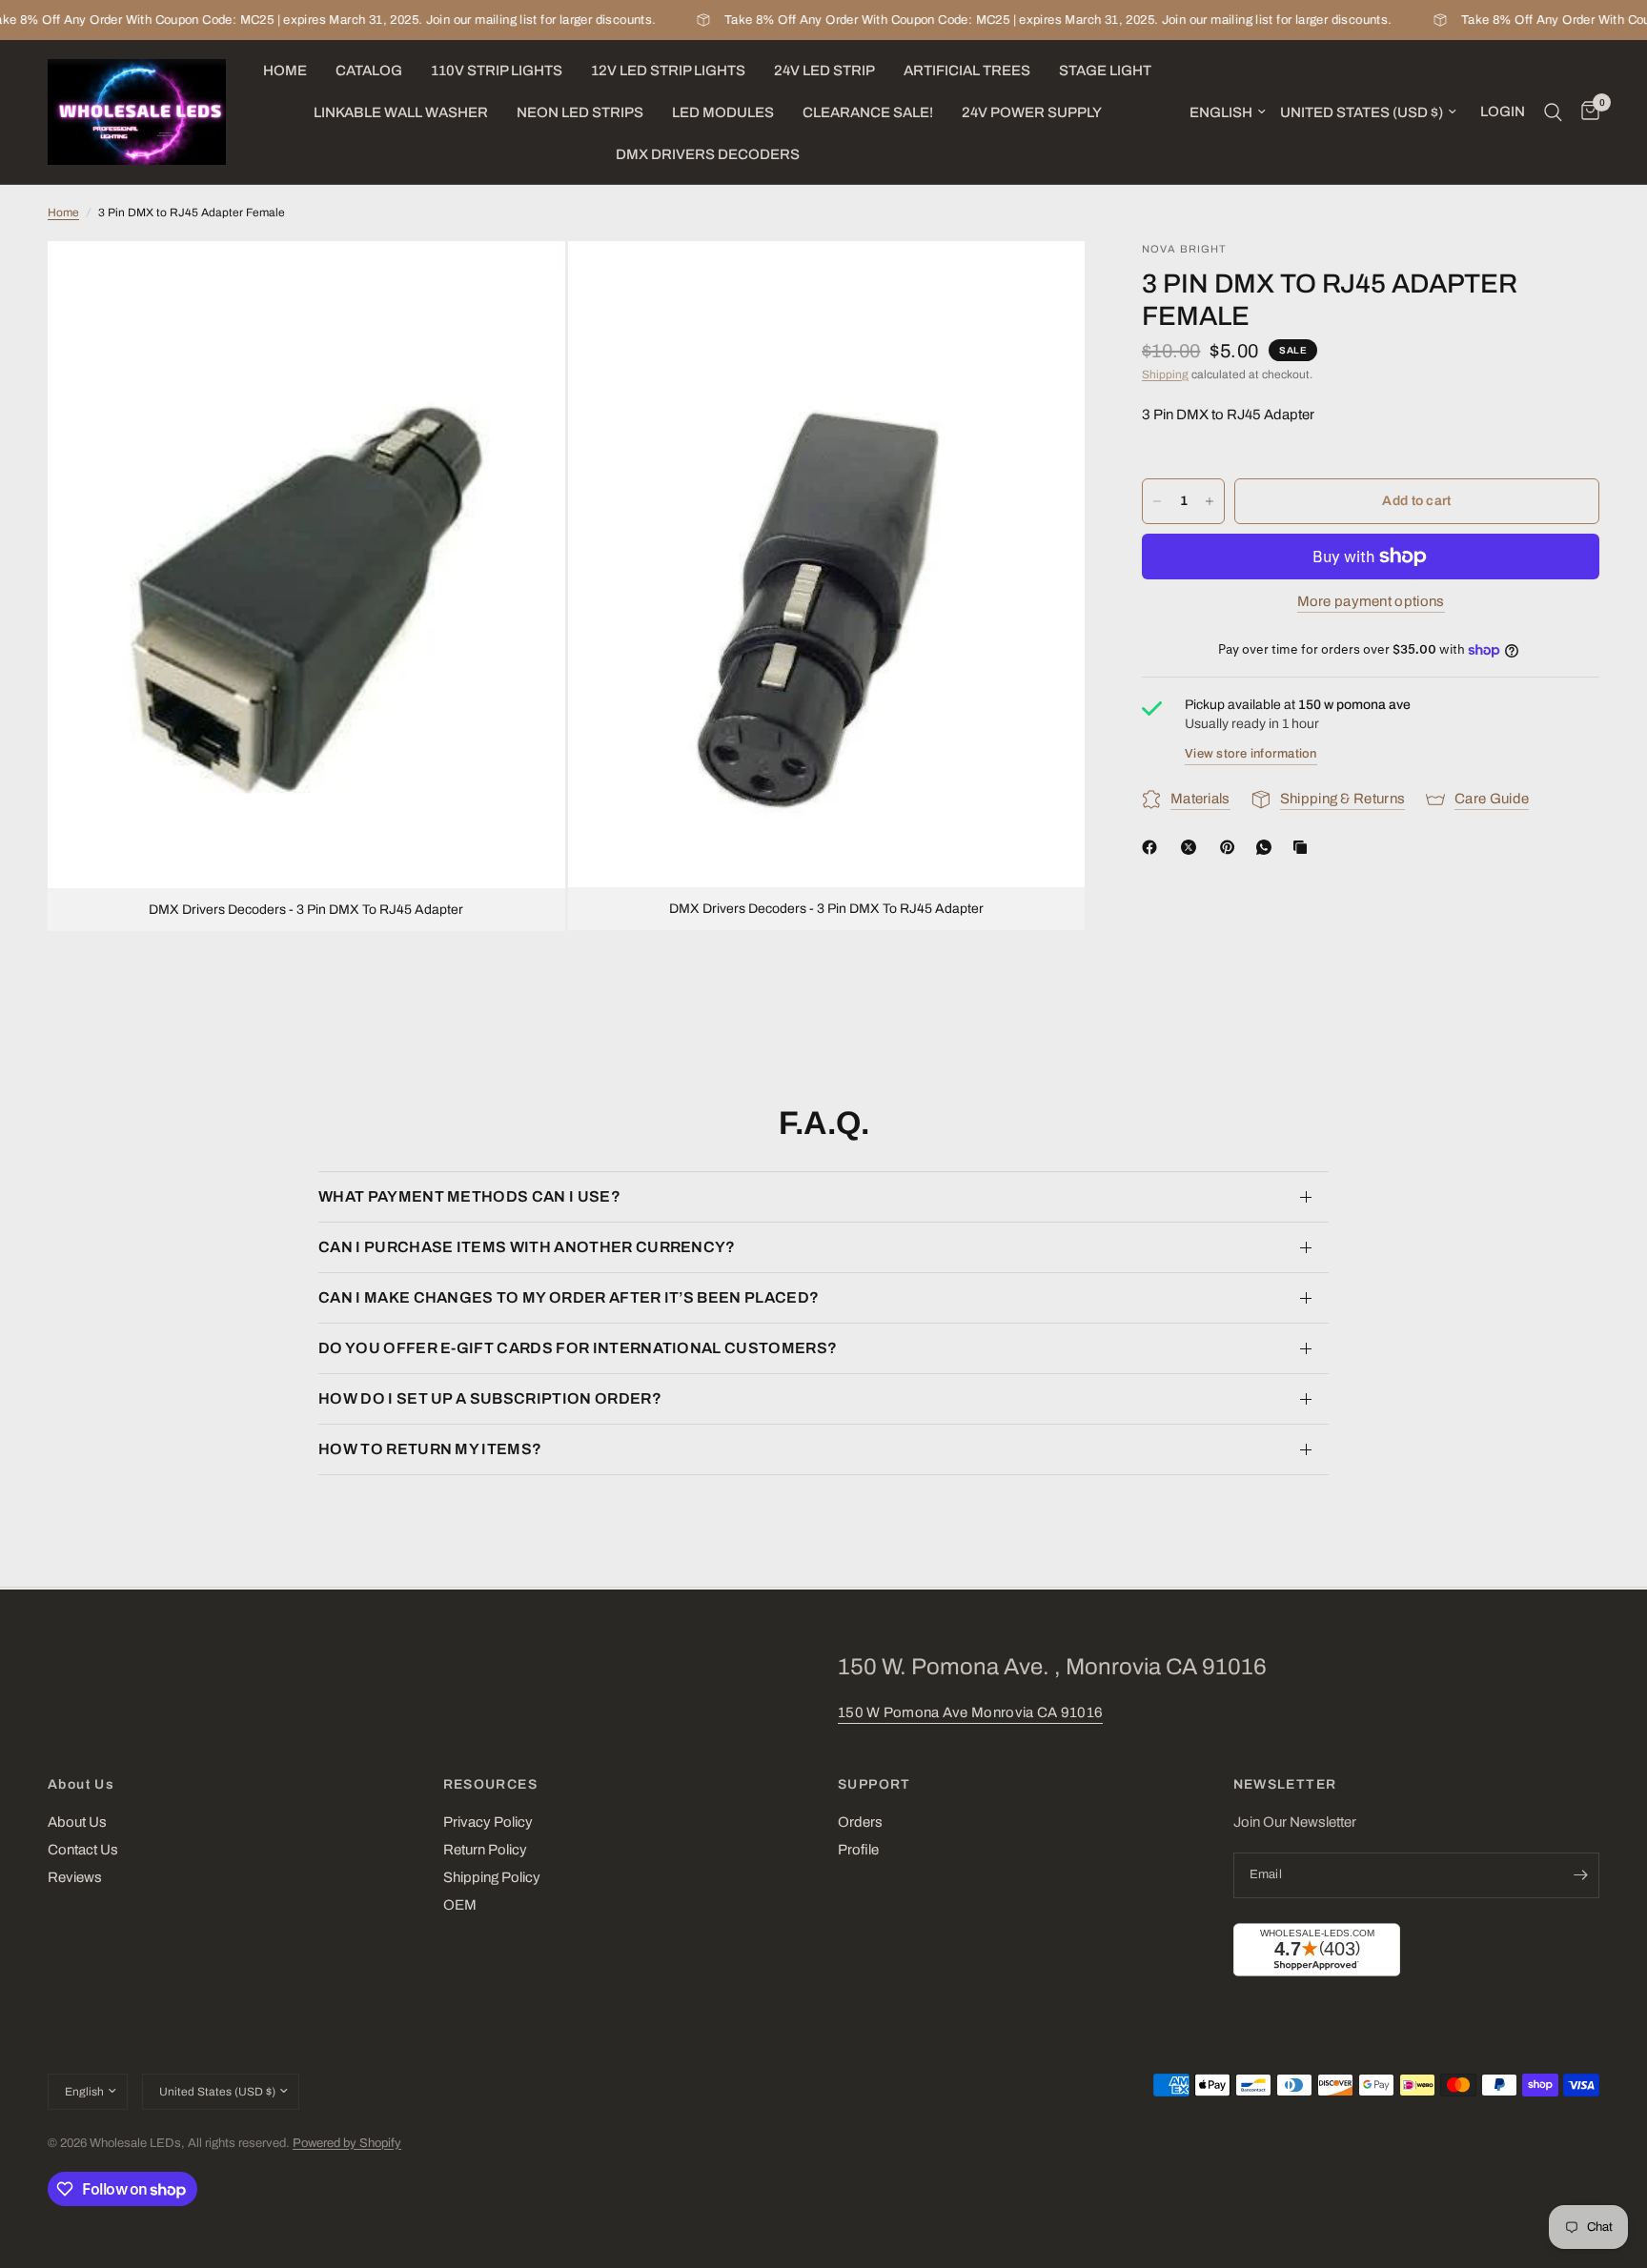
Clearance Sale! (868, 112)
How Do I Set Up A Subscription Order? (490, 1398)
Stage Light (1105, 71)
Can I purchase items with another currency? (527, 1247)
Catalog (369, 71)
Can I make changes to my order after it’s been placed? (569, 1297)
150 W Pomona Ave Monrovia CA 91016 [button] (970, 1712)
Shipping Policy (492, 1877)
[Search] (1553, 112)
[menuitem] (285, 71)
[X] (1192, 847)
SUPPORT (874, 1785)
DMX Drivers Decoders (708, 154)
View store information (1251, 754)
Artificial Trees (967, 71)
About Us (81, 1785)
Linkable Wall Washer (401, 112)
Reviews (75, 1877)
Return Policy (485, 1850)
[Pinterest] (1231, 847)
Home (285, 71)
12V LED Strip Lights (668, 71)
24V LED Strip (824, 71)
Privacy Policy (488, 1822)
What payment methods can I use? (469, 1196)
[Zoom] (525, 281)
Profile (858, 1850)
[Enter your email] (1580, 1875)
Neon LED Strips (580, 112)
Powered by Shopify (347, 2143)
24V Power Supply (1032, 112)
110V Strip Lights (497, 71)
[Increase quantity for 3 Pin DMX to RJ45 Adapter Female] (1210, 501)
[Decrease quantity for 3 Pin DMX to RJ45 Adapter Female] (1157, 501)
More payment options (1371, 601)
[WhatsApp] (1268, 847)
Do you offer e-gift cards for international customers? (578, 1348)
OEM (460, 1905)
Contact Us (83, 1850)
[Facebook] (1153, 847)
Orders (860, 1822)
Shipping (1165, 375)
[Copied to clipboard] (1304, 847)
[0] (1586, 112)
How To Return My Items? (430, 1449)
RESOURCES (491, 1785)
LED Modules (723, 112)
